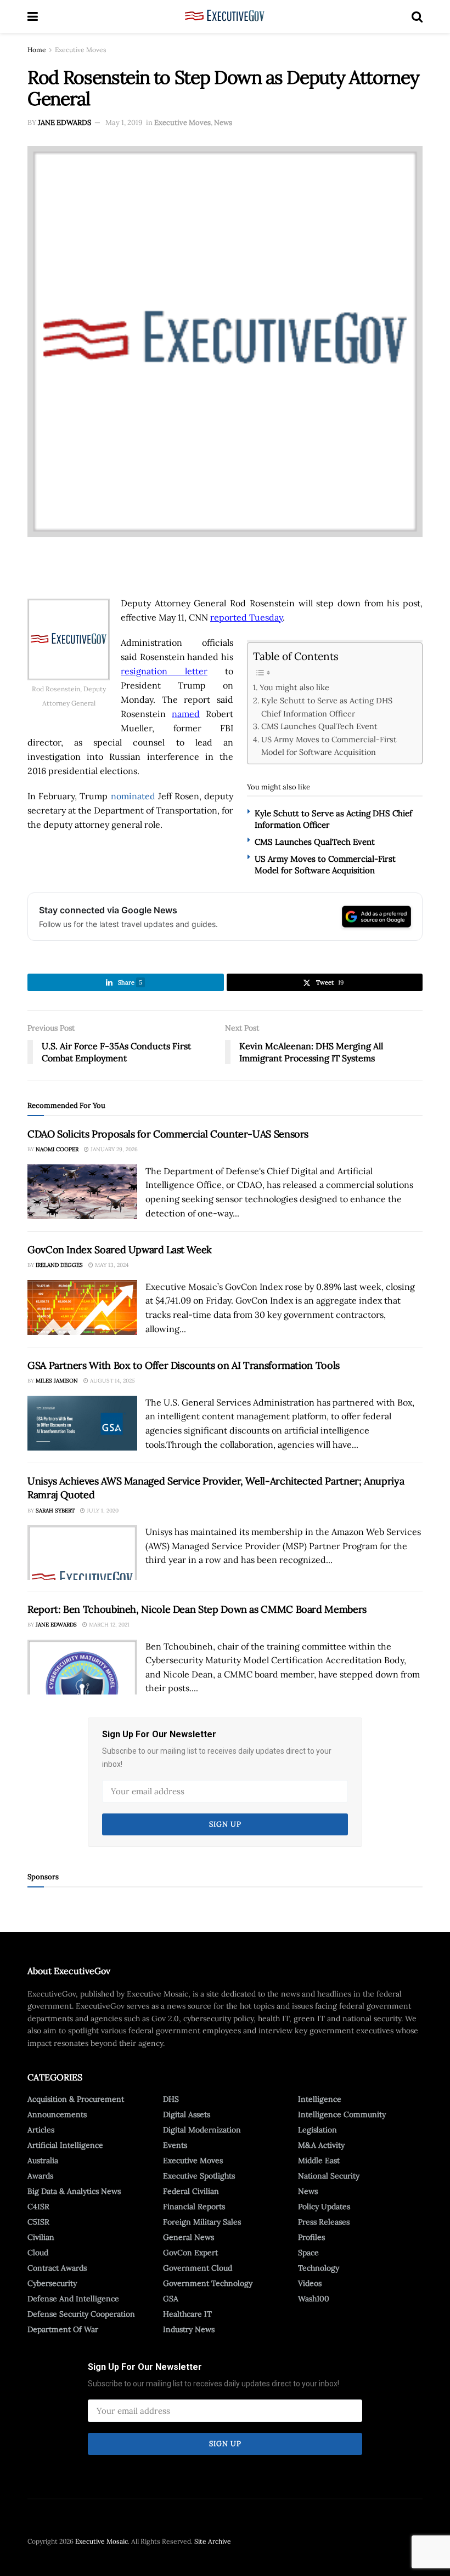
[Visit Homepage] (225, 16)
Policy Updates (324, 2207)
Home (37, 50)
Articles (41, 2130)
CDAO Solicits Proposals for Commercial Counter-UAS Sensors (168, 1134)
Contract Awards (57, 2268)
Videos (310, 2283)
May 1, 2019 (124, 123)
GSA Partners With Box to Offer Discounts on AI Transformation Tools (184, 1365)
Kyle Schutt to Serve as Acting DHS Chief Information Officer (327, 707)
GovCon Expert (190, 2253)
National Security (329, 2176)
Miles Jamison (57, 1381)
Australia (43, 2160)
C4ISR (38, 2207)
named (186, 714)
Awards (40, 2176)
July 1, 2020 (102, 1511)
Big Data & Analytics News (74, 2191)
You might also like (294, 687)
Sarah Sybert (55, 1511)
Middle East (319, 2160)
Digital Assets (187, 2114)
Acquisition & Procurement (76, 2099)
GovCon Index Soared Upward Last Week (120, 1250)
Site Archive (213, 2541)
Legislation (317, 2130)
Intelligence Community (342, 2114)
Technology (319, 2268)
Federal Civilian (191, 2191)
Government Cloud (198, 2268)
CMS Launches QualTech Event (319, 726)
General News (189, 2237)
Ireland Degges (59, 1265)
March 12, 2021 (108, 1625)
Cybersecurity (52, 2283)
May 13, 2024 (111, 1265)
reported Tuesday (246, 617)
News (223, 123)
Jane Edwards (64, 123)
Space (308, 2253)
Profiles (311, 2237)
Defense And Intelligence (73, 2299)
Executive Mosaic (102, 2541)
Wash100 (314, 2299)
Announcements (57, 2114)
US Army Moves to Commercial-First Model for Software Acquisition (329, 746)
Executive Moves (81, 50)
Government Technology (208, 2283)
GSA (171, 2299)
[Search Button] (417, 16)
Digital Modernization (202, 2130)
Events (175, 2145)
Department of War (63, 2329)
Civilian (41, 2237)
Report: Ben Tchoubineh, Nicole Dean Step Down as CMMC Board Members (197, 1609)
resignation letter (164, 671)
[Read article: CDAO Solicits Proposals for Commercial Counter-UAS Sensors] (82, 1192)
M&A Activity (321, 2145)
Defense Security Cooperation (81, 2314)
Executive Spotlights (199, 2176)
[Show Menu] (33, 16)
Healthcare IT (187, 2314)
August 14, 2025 (111, 1381)
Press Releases (324, 2222)
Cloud (38, 2253)
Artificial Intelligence (65, 2145)
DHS (171, 2099)
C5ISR (38, 2222)
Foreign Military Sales (202, 2222)
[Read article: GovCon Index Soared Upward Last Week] (82, 1307)
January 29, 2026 (113, 1149)
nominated (133, 796)
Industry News (189, 2329)
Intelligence (320, 2099)
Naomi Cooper (57, 1149)
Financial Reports (194, 2207)
